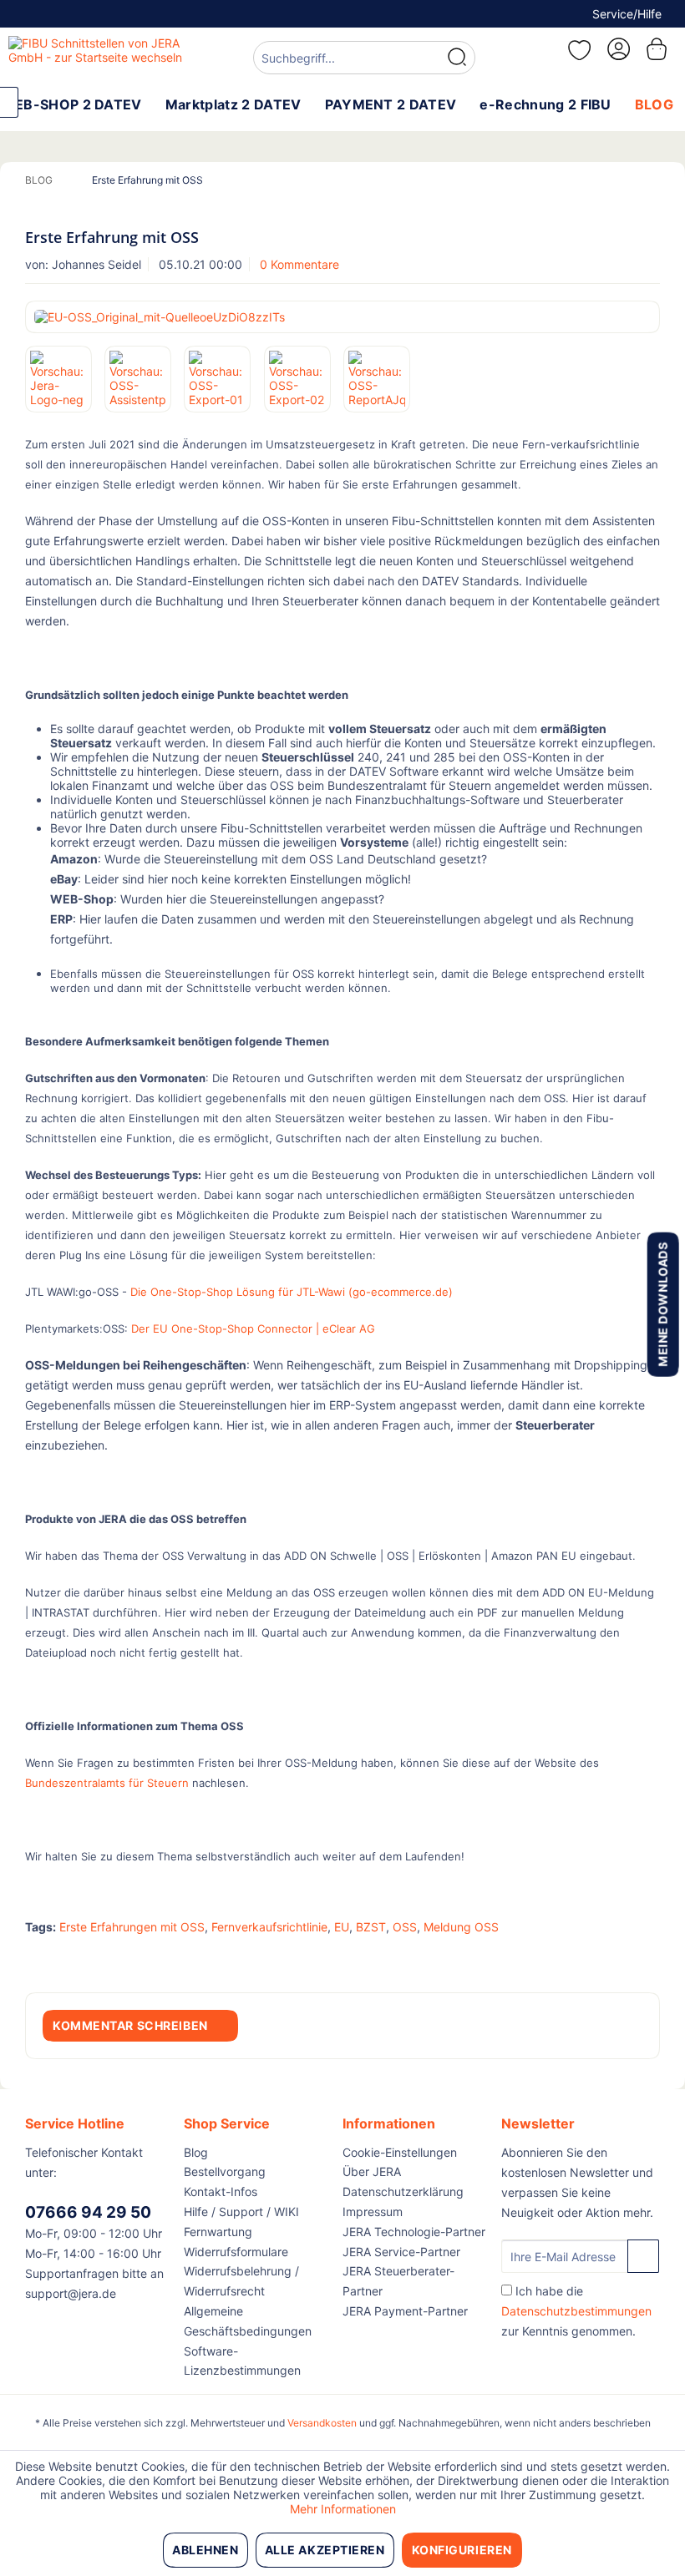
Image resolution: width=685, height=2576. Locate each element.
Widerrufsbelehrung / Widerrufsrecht (241, 2281)
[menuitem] (365, 60)
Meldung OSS (461, 1927)
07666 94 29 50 (88, 2212)
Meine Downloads (662, 1304)
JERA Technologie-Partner (414, 2232)
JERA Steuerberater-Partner (398, 2281)
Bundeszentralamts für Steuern (107, 1783)
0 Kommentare (299, 264)
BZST (371, 1927)
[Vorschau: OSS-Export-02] (297, 379)
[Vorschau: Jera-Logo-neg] (58, 379)
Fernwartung (218, 2232)
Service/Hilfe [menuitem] (627, 14)
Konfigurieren (462, 2550)
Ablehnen (205, 2550)
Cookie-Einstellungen (400, 2152)
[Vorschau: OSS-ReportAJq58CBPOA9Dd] (377, 379)
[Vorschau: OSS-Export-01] (217, 379)
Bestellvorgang (225, 2171)
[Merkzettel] (576, 50)
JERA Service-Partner (401, 2252)
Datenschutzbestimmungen (576, 2311)
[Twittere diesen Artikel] (617, 1959)
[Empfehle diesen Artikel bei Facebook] (647, 1959)
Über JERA (372, 2171)
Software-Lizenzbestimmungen (242, 2361)
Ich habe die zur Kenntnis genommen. (576, 2311)
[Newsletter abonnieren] (643, 2256)
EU (342, 1927)
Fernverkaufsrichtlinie (269, 1927)
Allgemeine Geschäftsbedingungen (248, 2321)
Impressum (373, 2212)
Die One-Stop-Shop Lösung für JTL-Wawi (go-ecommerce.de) (292, 1292)
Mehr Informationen (343, 2509)
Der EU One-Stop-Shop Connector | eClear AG (253, 1328)
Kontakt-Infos (221, 2191)
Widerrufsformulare (236, 2252)
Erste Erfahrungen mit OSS (132, 1927)
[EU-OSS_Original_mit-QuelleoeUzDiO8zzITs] (342, 317)
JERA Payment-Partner (405, 2311)
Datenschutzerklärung (403, 2191)
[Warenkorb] (658, 49)
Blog (196, 2152)
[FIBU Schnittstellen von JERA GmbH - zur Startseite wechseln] (103, 57)
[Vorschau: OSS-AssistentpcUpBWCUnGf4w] (138, 379)
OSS (405, 1927)
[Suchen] (457, 58)
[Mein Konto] (617, 49)
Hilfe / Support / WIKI (241, 2212)
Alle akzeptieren (325, 2550)
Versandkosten (322, 2423)
